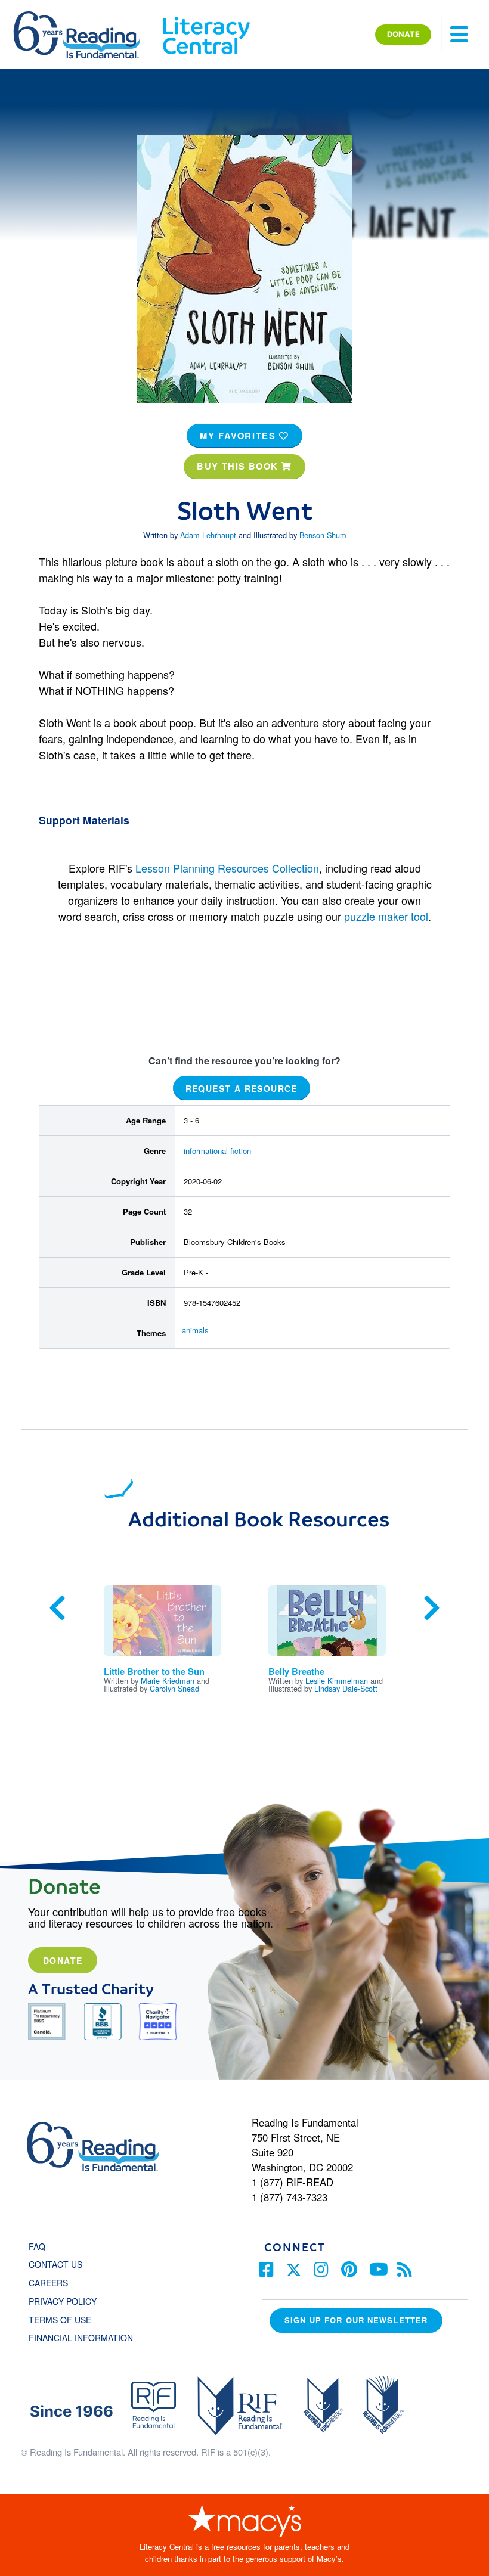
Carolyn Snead (174, 1688)
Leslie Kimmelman (337, 1680)
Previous (57, 1608)
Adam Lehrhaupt (208, 535)
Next (432, 1608)
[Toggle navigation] (459, 35)
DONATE (403, 34)
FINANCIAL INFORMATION (81, 2338)
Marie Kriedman (168, 1680)
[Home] (85, 17)
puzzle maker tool (386, 916)
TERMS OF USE (66, 2320)
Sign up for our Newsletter (356, 2320)
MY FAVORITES (239, 436)
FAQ (37, 2246)
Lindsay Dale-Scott (346, 1688)
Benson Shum (323, 535)
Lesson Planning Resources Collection (227, 868)
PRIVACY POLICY (63, 2301)
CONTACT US (59, 2264)
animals (195, 1330)
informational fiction (217, 1151)
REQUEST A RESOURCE (242, 1088)
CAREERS (48, 2283)
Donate (63, 1960)
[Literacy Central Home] (205, 17)
